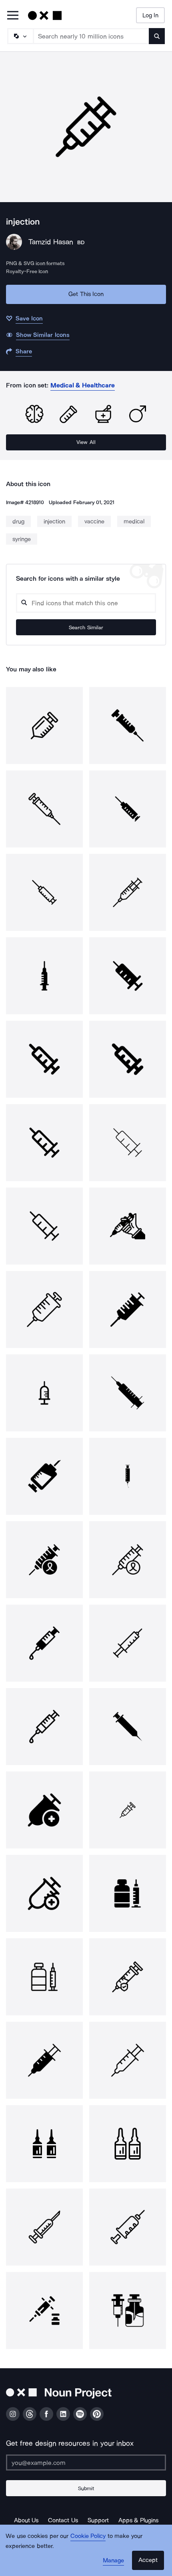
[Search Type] (20, 36)
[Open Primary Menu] (13, 16)
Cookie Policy (88, 2536)
